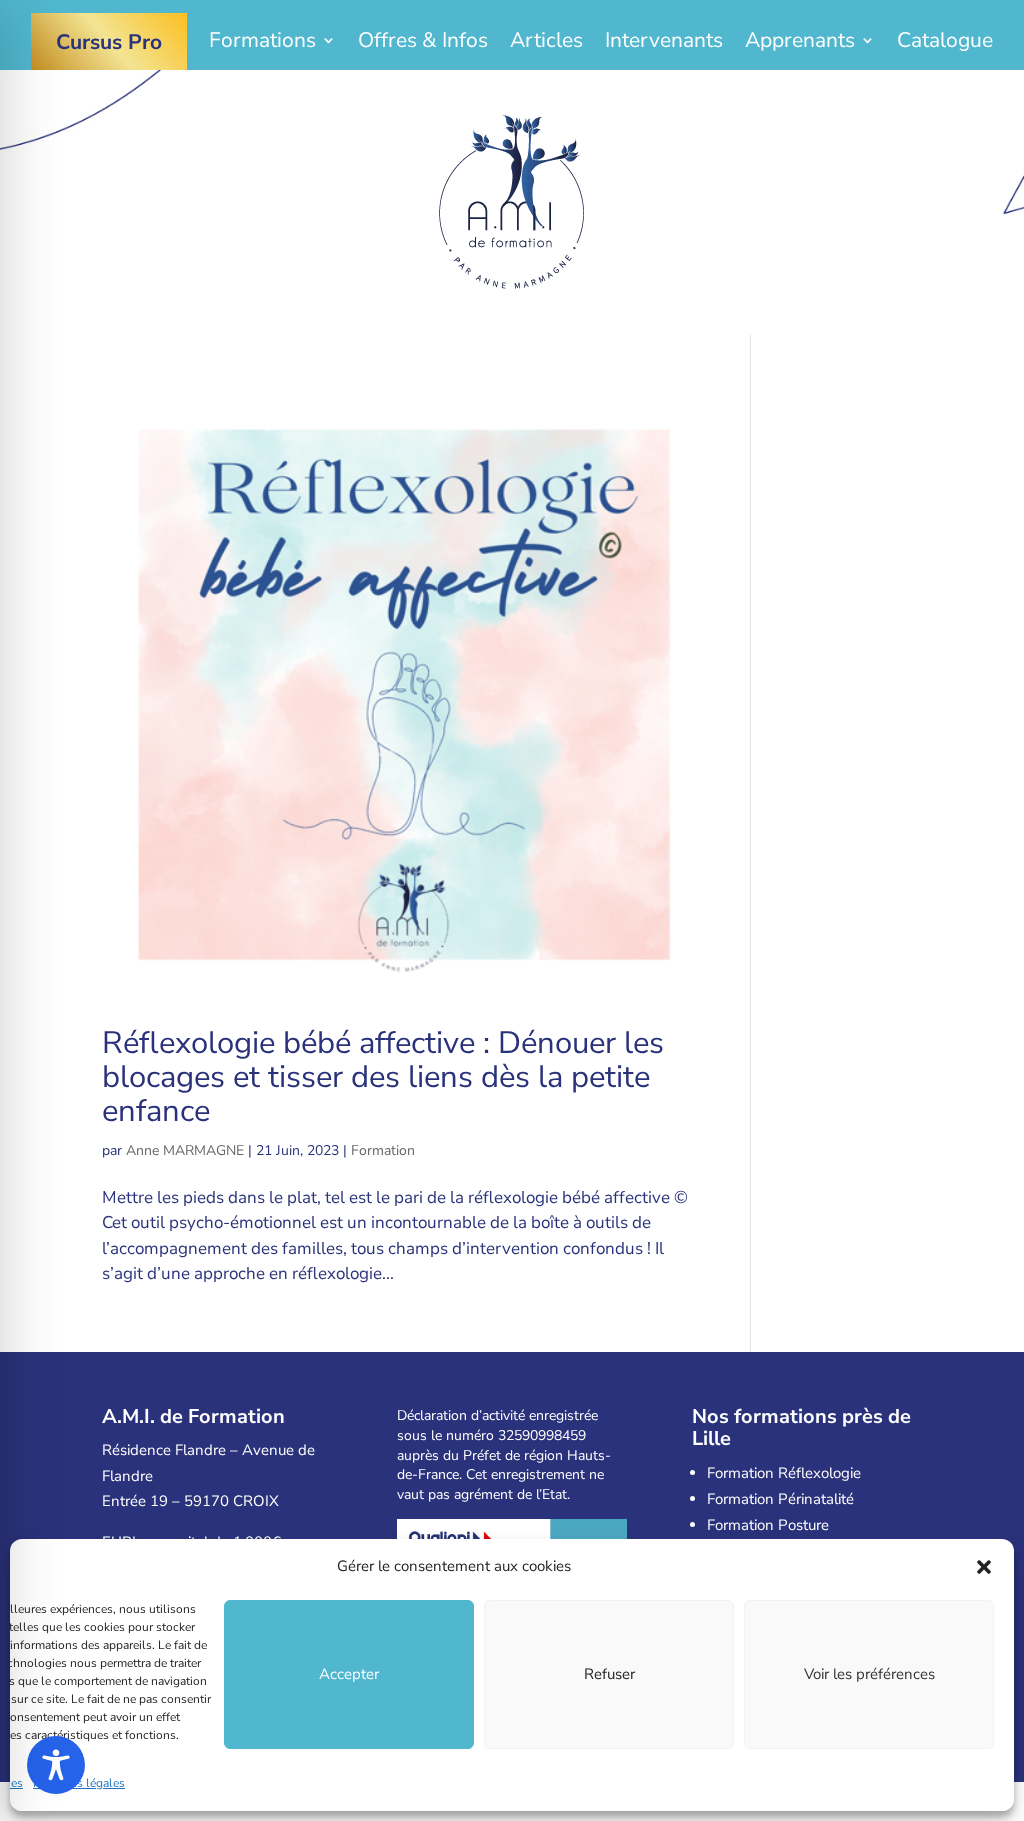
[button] (984, 1567)
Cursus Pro (109, 42)
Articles (546, 43)
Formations (262, 43)
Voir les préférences (869, 1674)
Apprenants (800, 43)
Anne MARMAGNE (185, 1150)
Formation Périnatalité (780, 1499)
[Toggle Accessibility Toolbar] (56, 1765)
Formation (383, 1150)
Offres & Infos (423, 43)
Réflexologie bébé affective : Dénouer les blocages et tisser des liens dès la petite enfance (383, 1077)
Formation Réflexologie (784, 1473)
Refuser (609, 1674)
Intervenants (664, 43)
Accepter (349, 1674)
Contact (512, 91)
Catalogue (945, 43)
